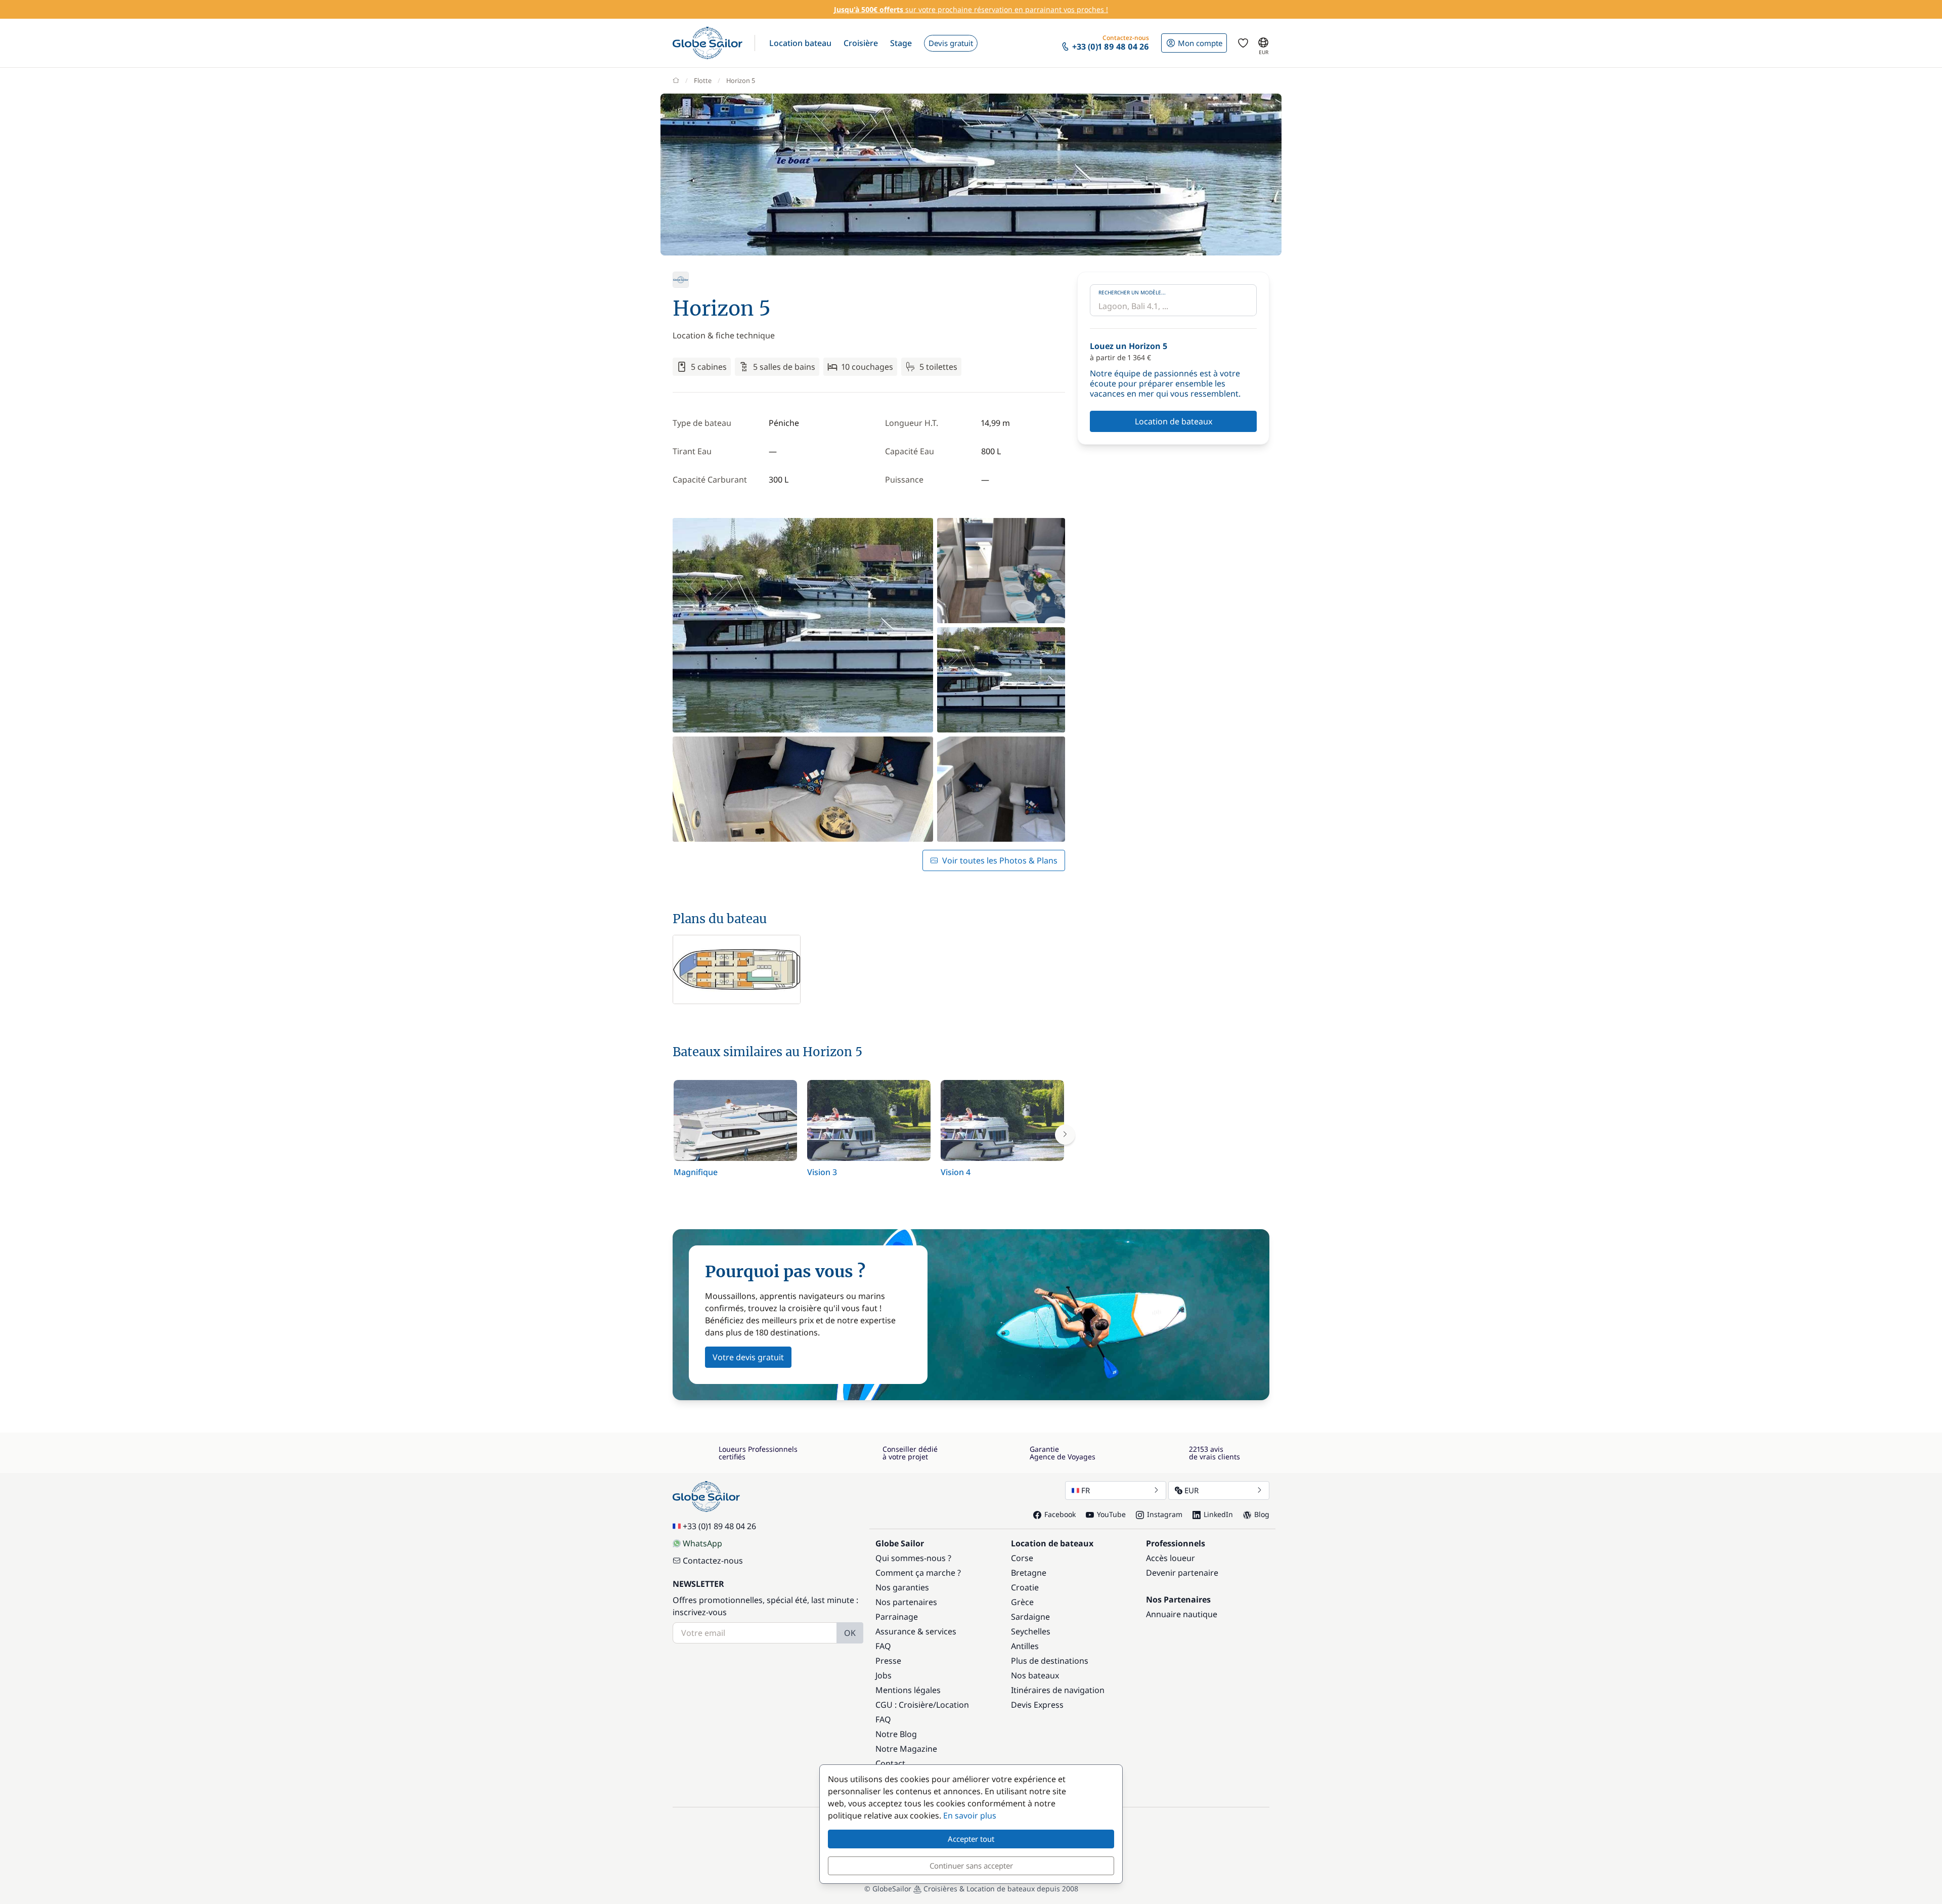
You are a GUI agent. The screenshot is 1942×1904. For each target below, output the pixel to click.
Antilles (1025, 1646)
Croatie (1025, 1587)
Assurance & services (916, 1631)
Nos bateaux (1035, 1675)
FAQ (883, 1646)
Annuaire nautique (1182, 1614)
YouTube (1111, 1514)
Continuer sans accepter (971, 1866)
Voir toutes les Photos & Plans (1000, 860)
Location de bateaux (1174, 421)
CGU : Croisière (904, 1705)
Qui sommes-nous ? (913, 1558)
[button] (800, 43)
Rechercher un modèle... (1132, 292)
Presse (888, 1661)
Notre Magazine (906, 1749)
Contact (890, 1763)
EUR (1191, 1490)
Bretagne (1029, 1573)
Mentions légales (908, 1690)
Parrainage (897, 1617)
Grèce (1022, 1602)
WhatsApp (702, 1543)
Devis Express (1037, 1705)
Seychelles (1031, 1631)
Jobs (884, 1675)
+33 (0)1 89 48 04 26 (719, 1526)
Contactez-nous (713, 1561)
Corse (1022, 1558)
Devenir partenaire (1182, 1573)
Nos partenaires (906, 1602)
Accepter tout (971, 1839)
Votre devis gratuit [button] (748, 1357)
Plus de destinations (1050, 1661)
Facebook (1060, 1514)
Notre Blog (896, 1734)
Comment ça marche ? (918, 1573)
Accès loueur (1171, 1558)
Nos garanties (902, 1587)
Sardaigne (1030, 1617)
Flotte (703, 80)
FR (1086, 1490)
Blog (1262, 1514)
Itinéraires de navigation (1058, 1690)
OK (850, 1633)
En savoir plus (970, 1815)
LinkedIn (1218, 1514)
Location (953, 1705)
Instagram (1165, 1514)
